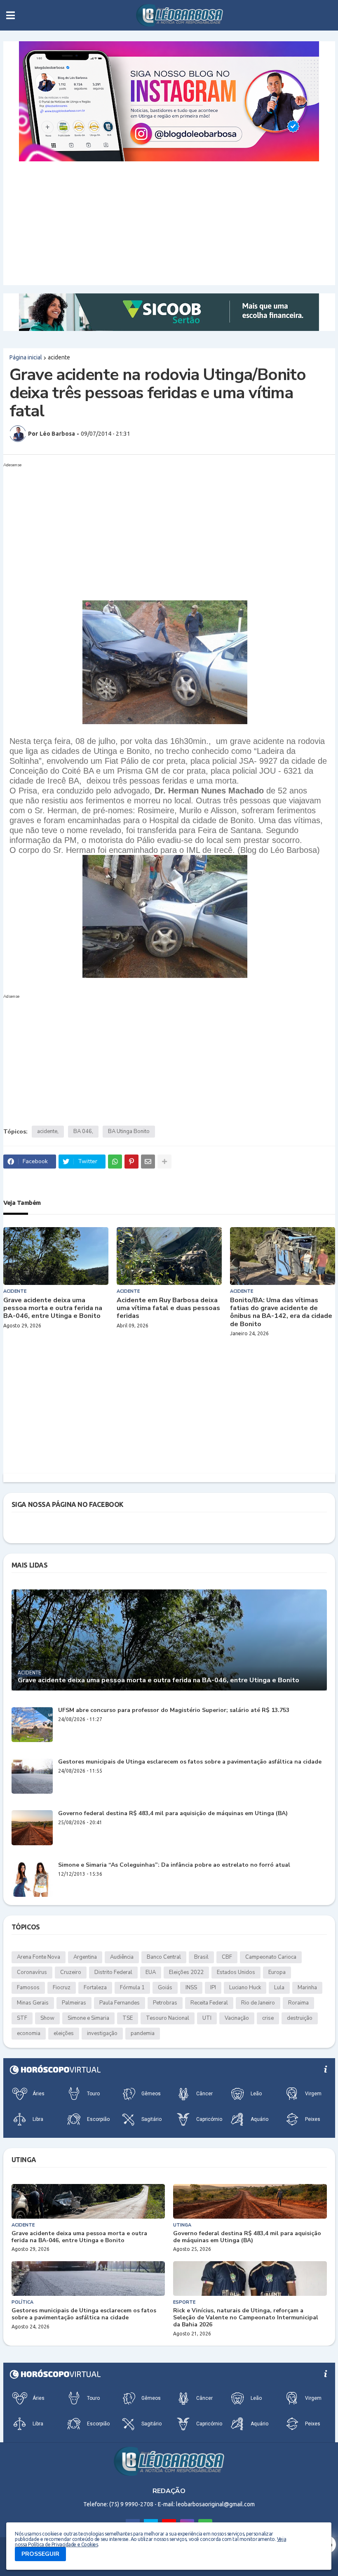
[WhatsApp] (115, 1162)
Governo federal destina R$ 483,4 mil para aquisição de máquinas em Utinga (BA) (173, 1814)
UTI (207, 2018)
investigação (102, 2033)
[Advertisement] (169, 223)
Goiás (165, 1988)
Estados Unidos (236, 1972)
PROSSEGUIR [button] (40, 2554)
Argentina (85, 1957)
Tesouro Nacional (168, 2018)
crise (268, 2018)
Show (47, 2018)
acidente (59, 357)
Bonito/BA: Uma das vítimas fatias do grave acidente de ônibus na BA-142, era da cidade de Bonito (281, 1312)
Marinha (307, 1988)
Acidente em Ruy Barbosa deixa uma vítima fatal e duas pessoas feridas (168, 1308)
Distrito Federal (113, 1972)
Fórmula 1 (132, 1988)
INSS (191, 1988)
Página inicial (26, 357)
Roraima (298, 2003)
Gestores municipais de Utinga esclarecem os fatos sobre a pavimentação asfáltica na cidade (190, 1762)
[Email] (148, 1162)
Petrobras (165, 2003)
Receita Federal (209, 2003)
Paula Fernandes (120, 2003)
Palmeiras (74, 2003)
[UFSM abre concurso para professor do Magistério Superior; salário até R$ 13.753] (32, 1725)
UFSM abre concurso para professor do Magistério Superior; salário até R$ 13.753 (174, 1711)
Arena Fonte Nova (39, 1957)
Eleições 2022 (186, 1972)
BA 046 (83, 1131)
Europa (277, 1972)
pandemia (143, 2033)
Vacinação (237, 2018)
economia (29, 2033)
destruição (300, 2018)
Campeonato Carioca (271, 1957)
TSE (128, 2018)
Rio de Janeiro (258, 2003)
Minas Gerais (33, 2003)
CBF (227, 1957)
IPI (213, 1988)
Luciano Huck (245, 1988)
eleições (64, 2033)
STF (22, 2018)
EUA (151, 1972)
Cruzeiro (71, 1972)
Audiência (122, 1957)
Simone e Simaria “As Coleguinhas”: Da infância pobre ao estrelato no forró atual (174, 1865)
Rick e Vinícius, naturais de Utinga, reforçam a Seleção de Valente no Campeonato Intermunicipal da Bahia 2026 (246, 2318)
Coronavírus (32, 1972)
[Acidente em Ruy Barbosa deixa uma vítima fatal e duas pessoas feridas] (169, 1256)
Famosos (28, 1988)
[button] (11, 15)
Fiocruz (62, 1988)
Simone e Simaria (88, 2018)
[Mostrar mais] (164, 1162)
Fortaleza (95, 1988)
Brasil (201, 1957)
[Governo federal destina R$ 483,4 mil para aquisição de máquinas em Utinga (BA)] (32, 1828)
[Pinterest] (131, 1162)
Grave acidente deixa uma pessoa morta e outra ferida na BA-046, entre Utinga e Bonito (53, 1308)
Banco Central (164, 1957)
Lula (279, 1988)
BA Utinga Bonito (129, 1131)
